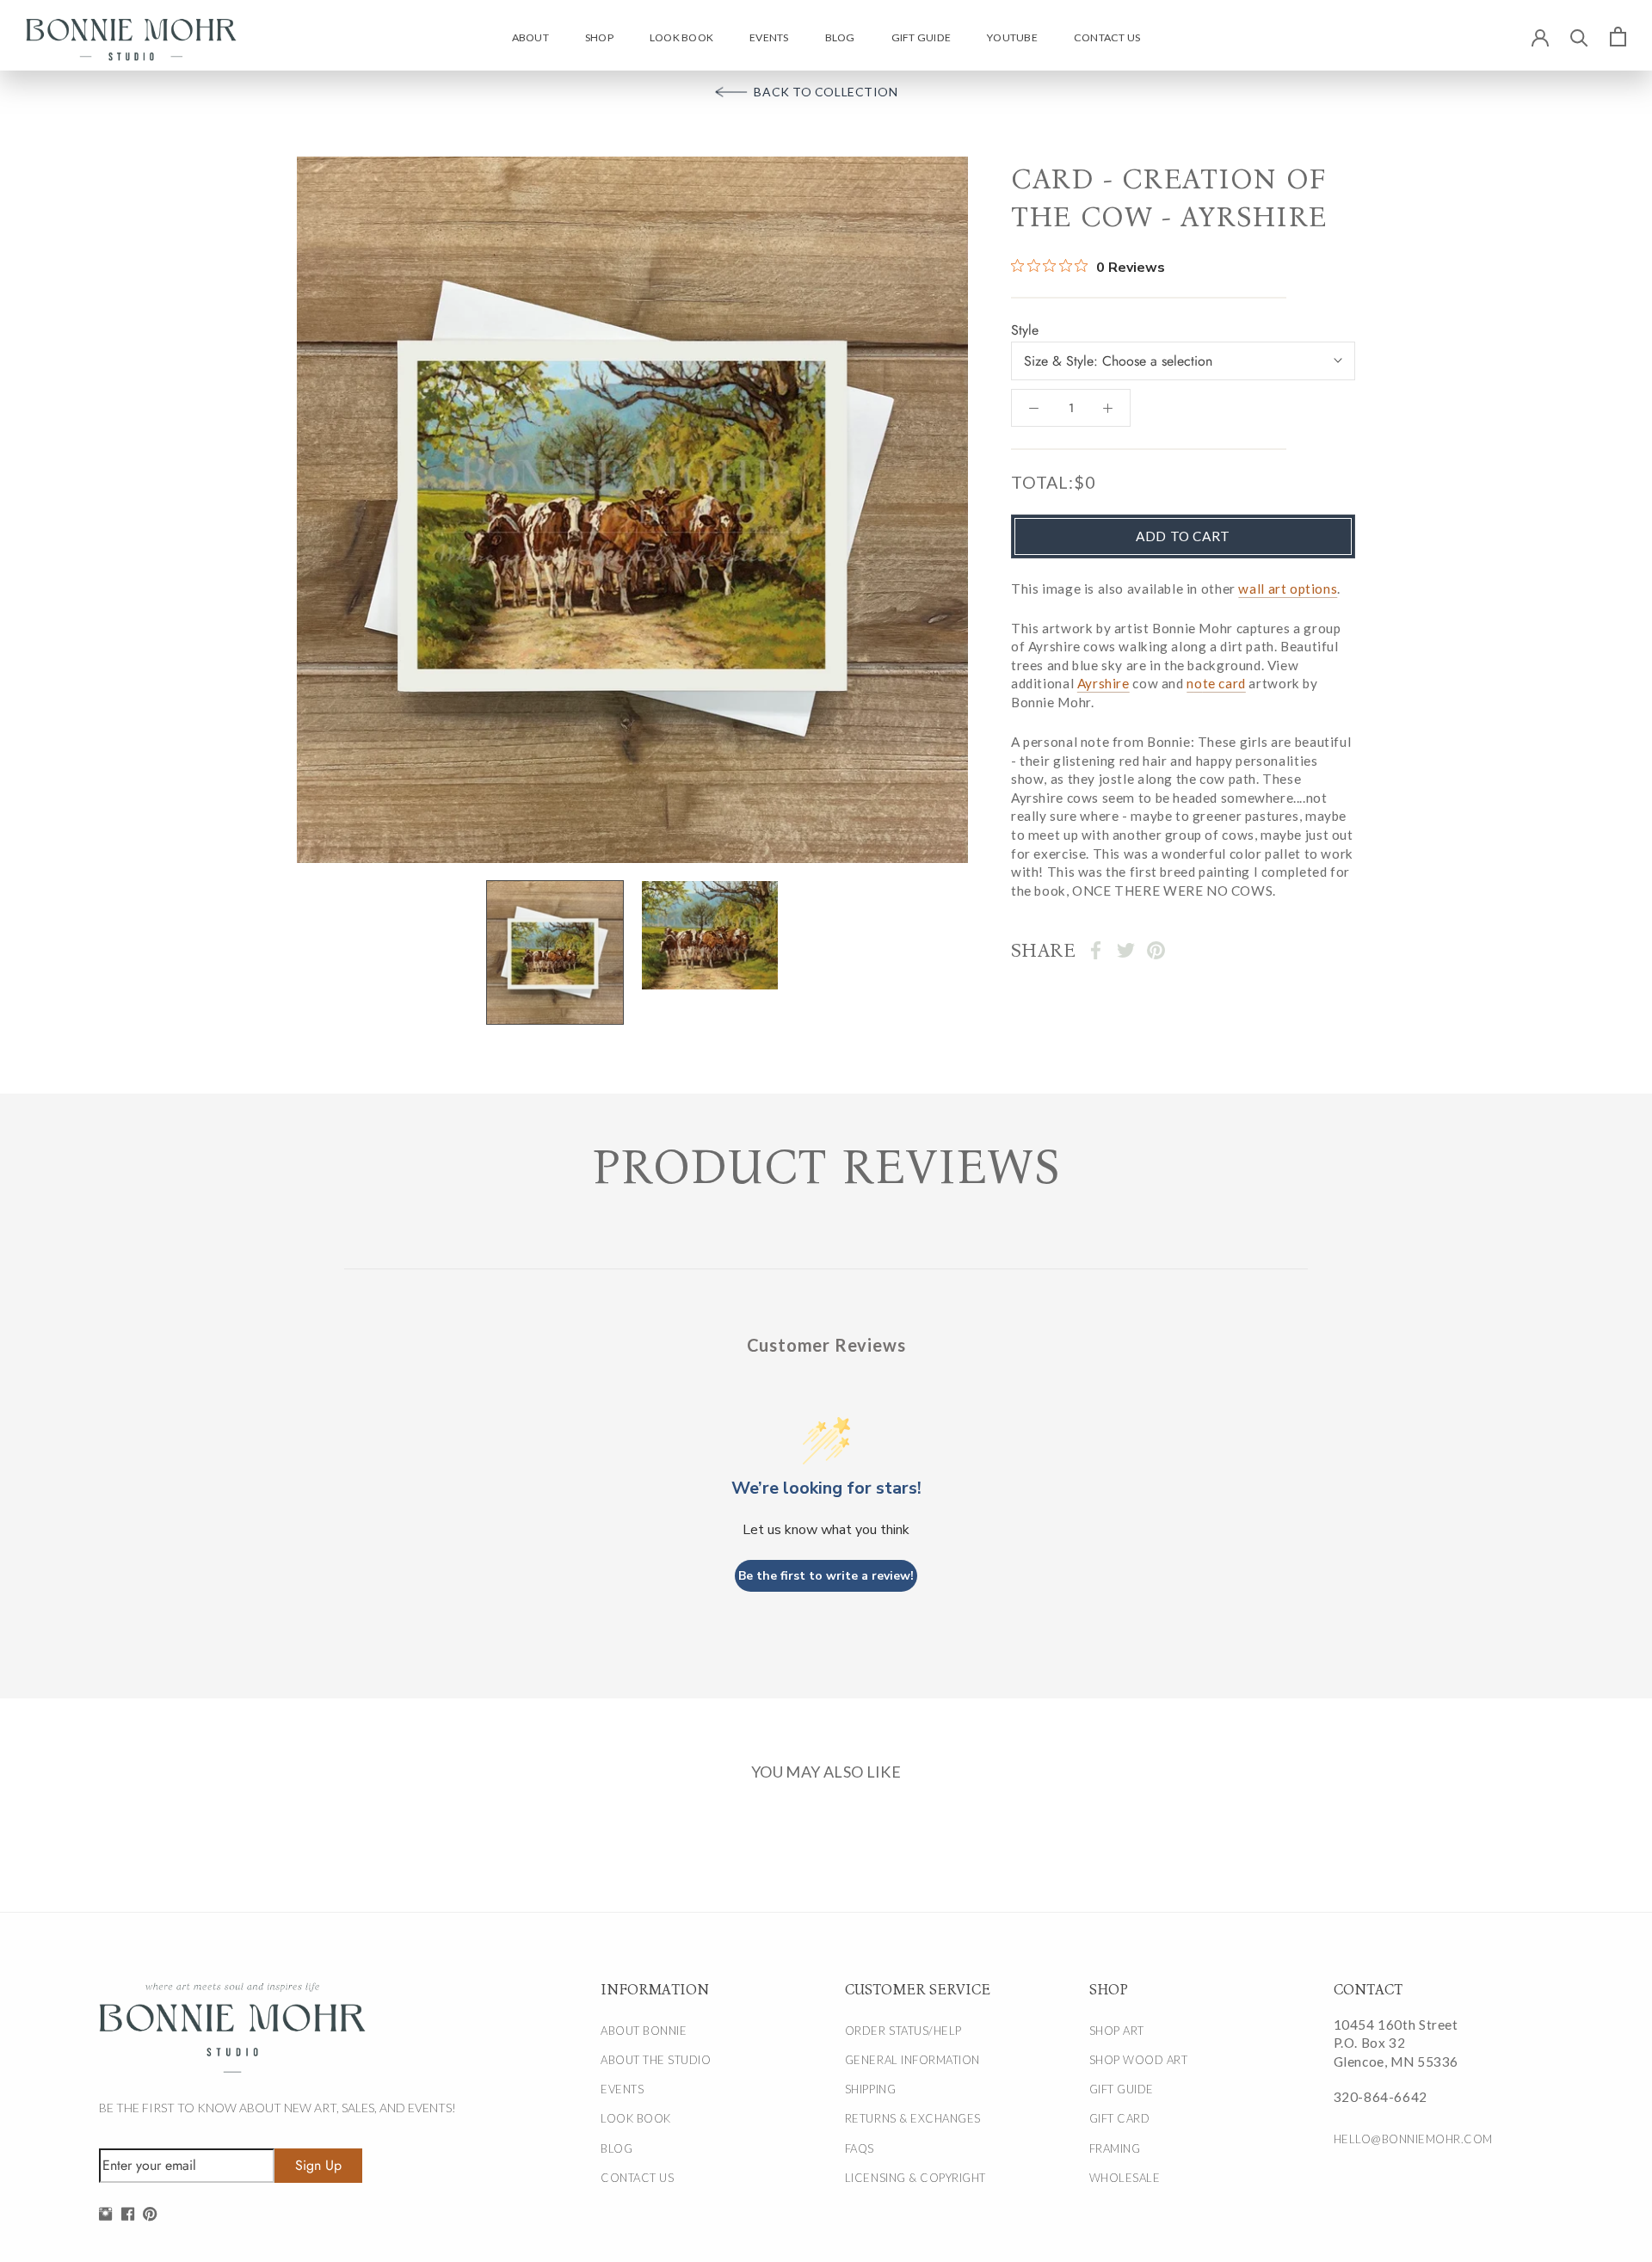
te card (1224, 683)
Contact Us (1107, 37)
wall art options (1288, 588)
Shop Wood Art (1139, 2060)
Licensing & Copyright (915, 2178)
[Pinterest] (1156, 950)
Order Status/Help (903, 2031)
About (530, 37)
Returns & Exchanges (913, 2118)
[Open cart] (1618, 36)
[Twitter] (1126, 950)
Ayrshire (1103, 683)
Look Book (681, 37)
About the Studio (656, 2060)
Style (1025, 329)
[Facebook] (1096, 950)
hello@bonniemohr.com (1413, 2139)
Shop (599, 37)
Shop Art (1117, 2031)
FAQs (860, 2148)
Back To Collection (826, 92)
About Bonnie (644, 2031)
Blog (840, 37)
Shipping (870, 2089)
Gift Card (1120, 2118)
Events (769, 37)
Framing (1115, 2148)
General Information (912, 2060)
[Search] (1579, 37)
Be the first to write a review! (826, 1576)
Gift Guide (921, 37)
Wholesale (1125, 2178)
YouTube (1012, 37)
